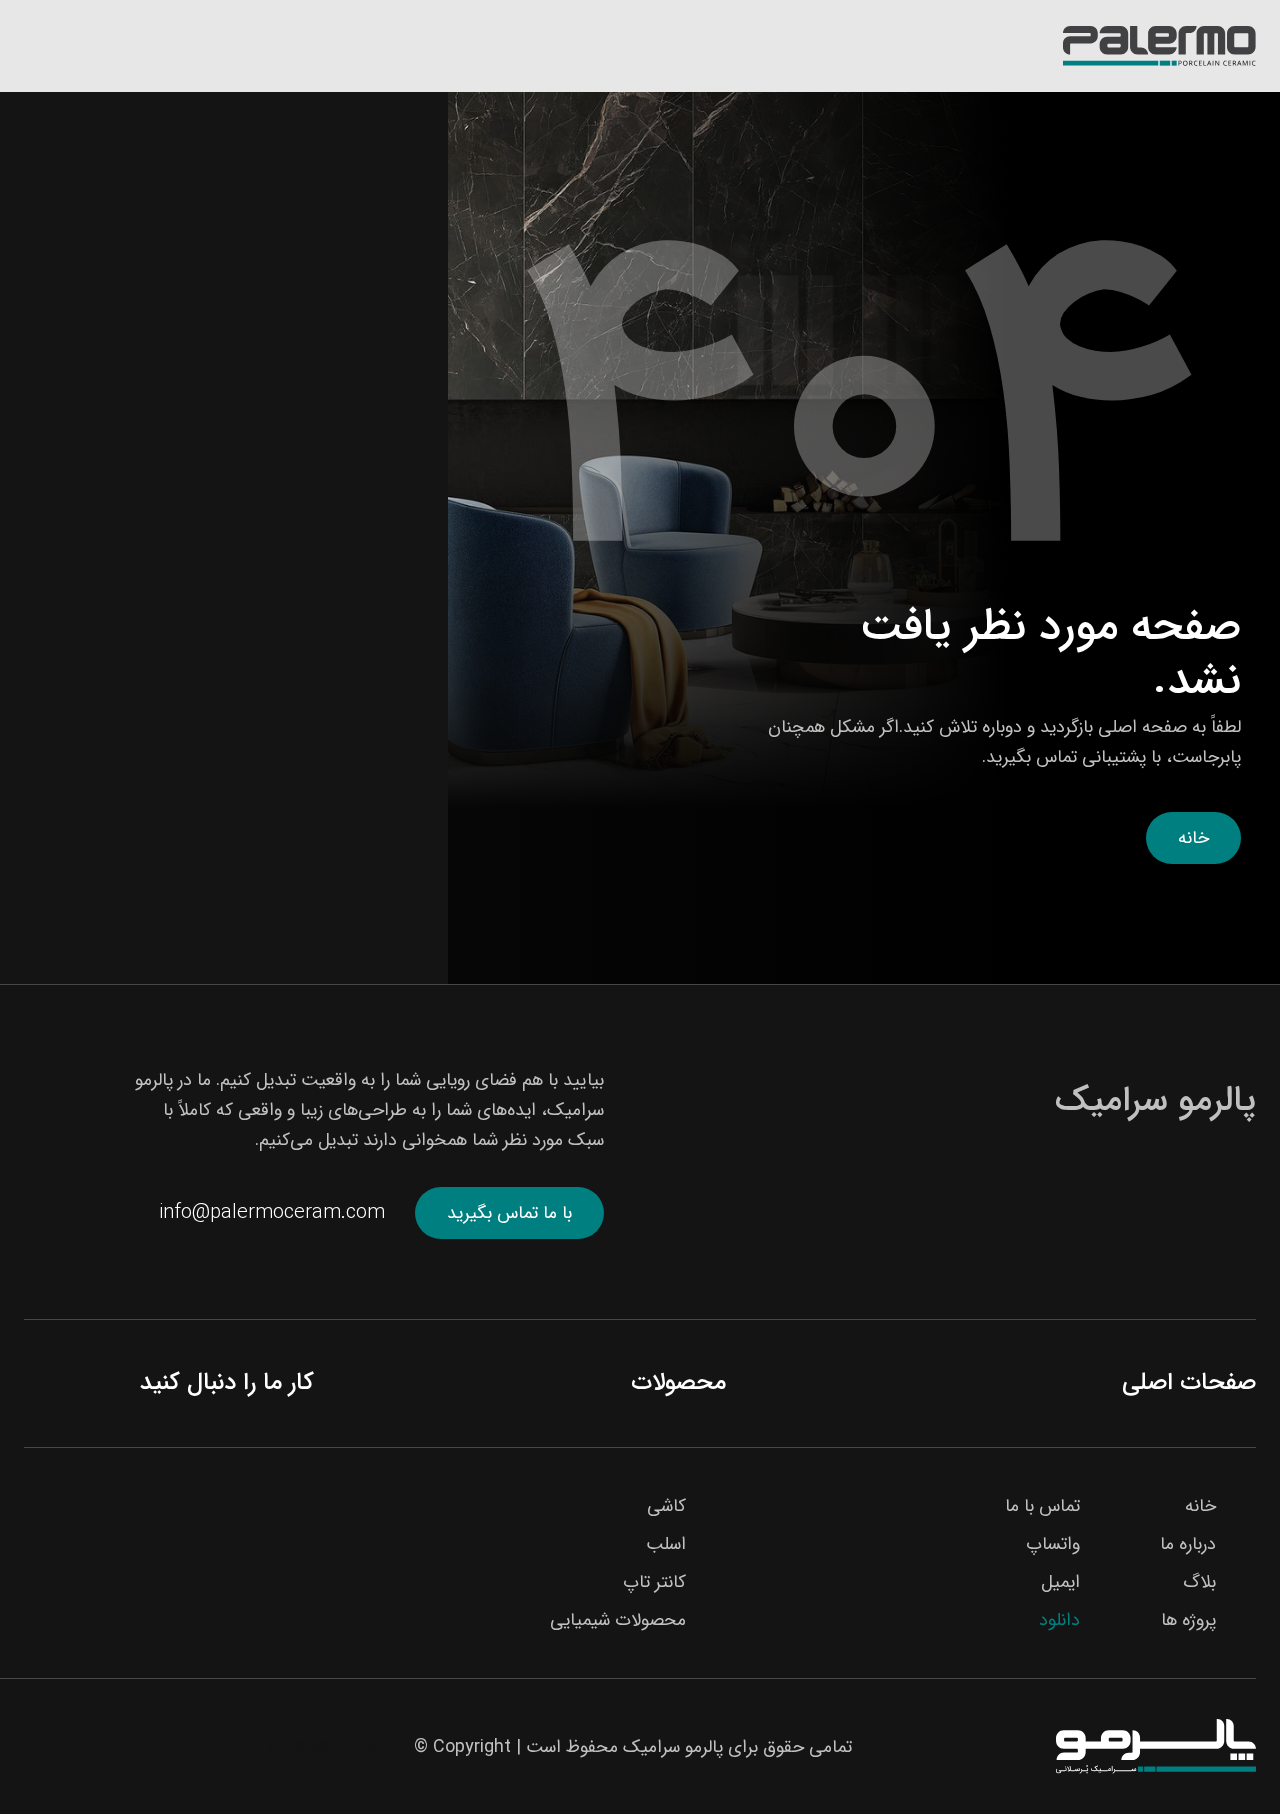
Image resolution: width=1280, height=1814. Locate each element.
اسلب (666, 1544)
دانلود (1059, 1620)
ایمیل (1060, 1582)
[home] (1159, 46)
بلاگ (1199, 1582)
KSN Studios (279, 1747)
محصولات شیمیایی (618, 1620)
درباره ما (1188, 1544)
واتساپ (1053, 1544)
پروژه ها (1188, 1620)
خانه (1193, 838)
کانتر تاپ (654, 1582)
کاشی (666, 1506)
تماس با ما (1042, 1506)
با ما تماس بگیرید (509, 1213)
